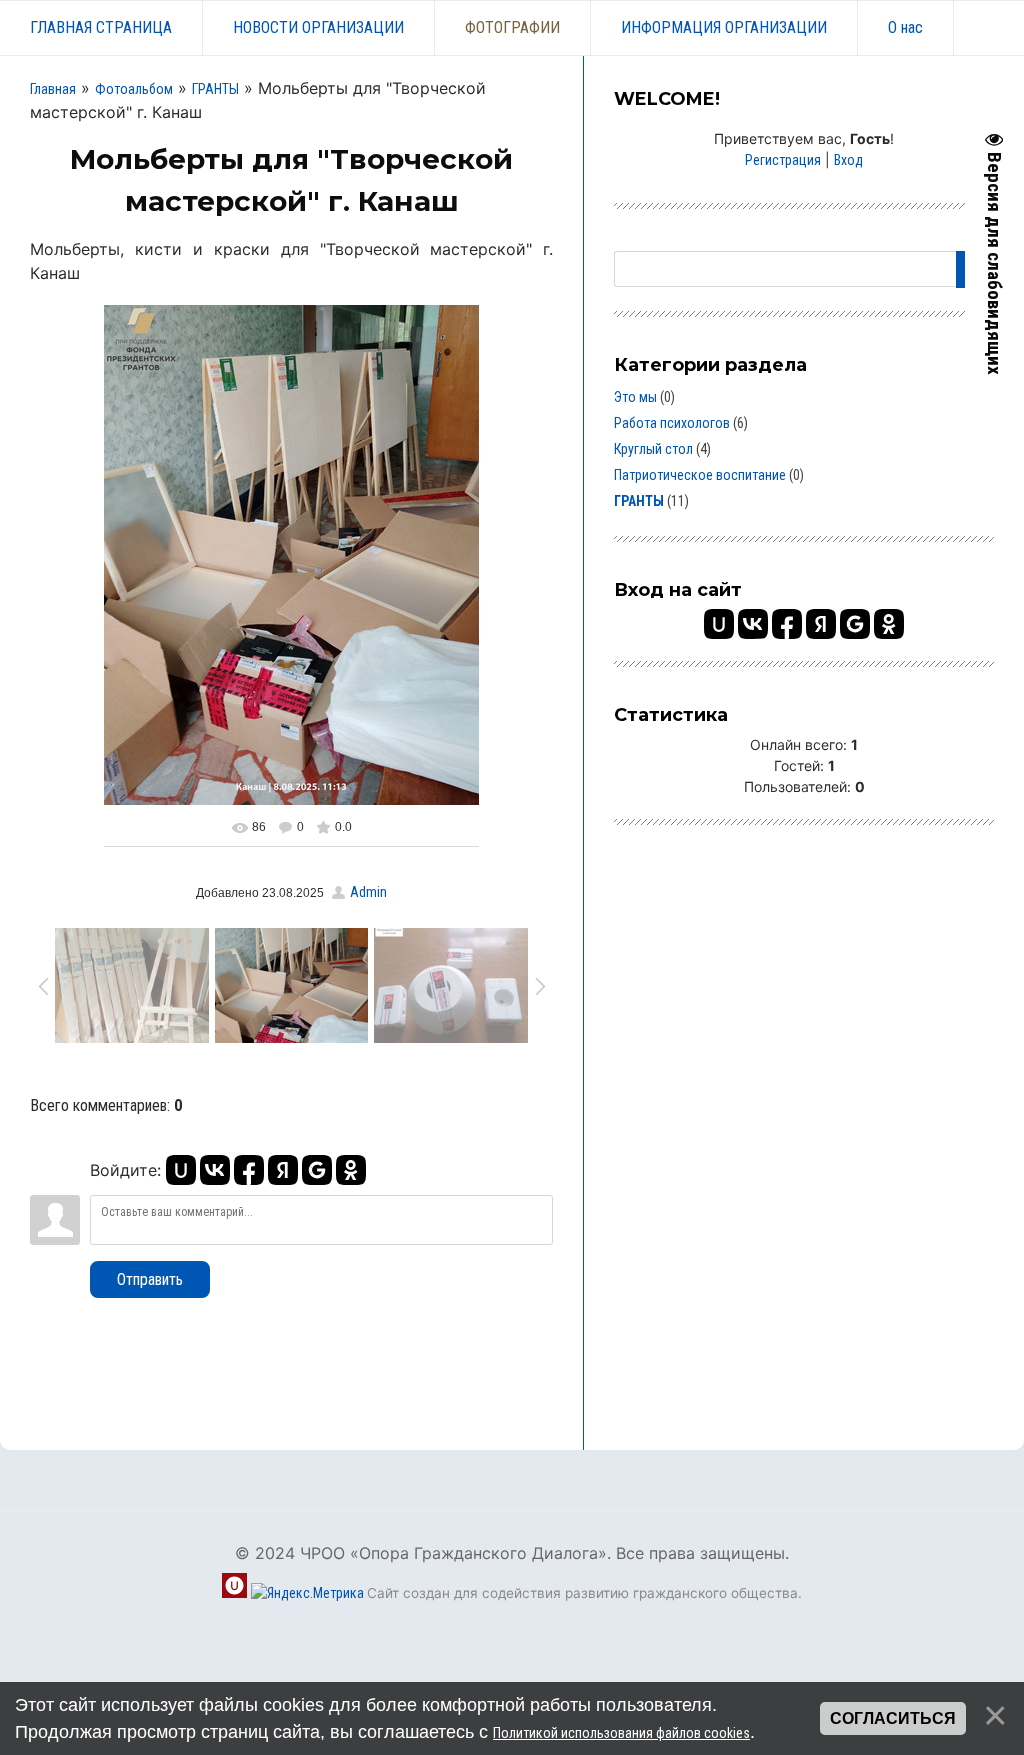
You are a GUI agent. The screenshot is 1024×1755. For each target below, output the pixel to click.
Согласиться (893, 1718)
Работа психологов (672, 423)
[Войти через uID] (181, 1170)
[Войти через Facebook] (249, 1170)
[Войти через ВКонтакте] (215, 1170)
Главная (53, 89)
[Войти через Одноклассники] (351, 1170)
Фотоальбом (134, 89)
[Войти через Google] (317, 1170)
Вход (848, 160)
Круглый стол (653, 449)
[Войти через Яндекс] (283, 1170)
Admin (368, 892)
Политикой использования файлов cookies (621, 1733)
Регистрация (783, 160)
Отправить (150, 1279)
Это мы (635, 397)
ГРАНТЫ (215, 89)
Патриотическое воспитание (700, 475)
